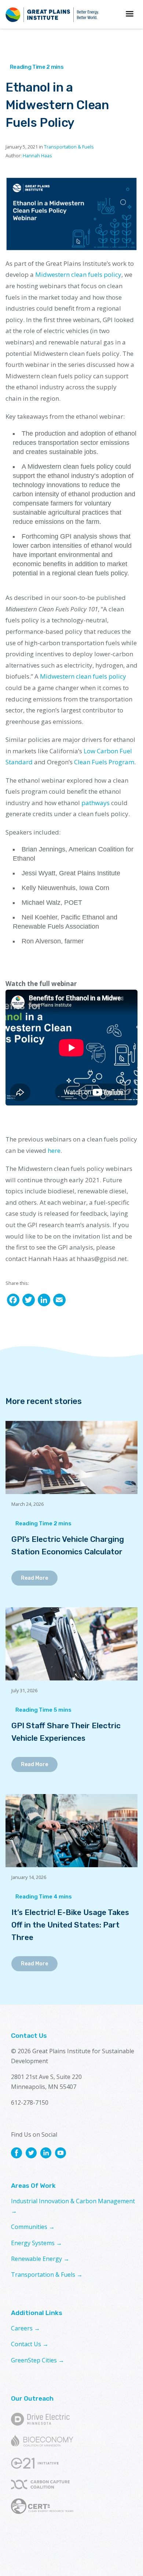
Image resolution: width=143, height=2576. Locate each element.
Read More (34, 1578)
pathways (96, 803)
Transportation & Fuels (69, 147)
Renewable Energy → (40, 2259)
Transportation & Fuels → (47, 2275)
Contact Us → (30, 2344)
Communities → (33, 2227)
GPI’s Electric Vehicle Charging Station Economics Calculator (68, 1545)
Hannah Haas (37, 156)
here (54, 1151)
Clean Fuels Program (104, 762)
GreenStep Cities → (38, 2360)
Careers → (25, 2328)
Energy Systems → (36, 2243)
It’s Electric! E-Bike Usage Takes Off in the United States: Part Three (70, 1925)
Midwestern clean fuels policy (78, 274)
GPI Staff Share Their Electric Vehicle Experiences (66, 1732)
